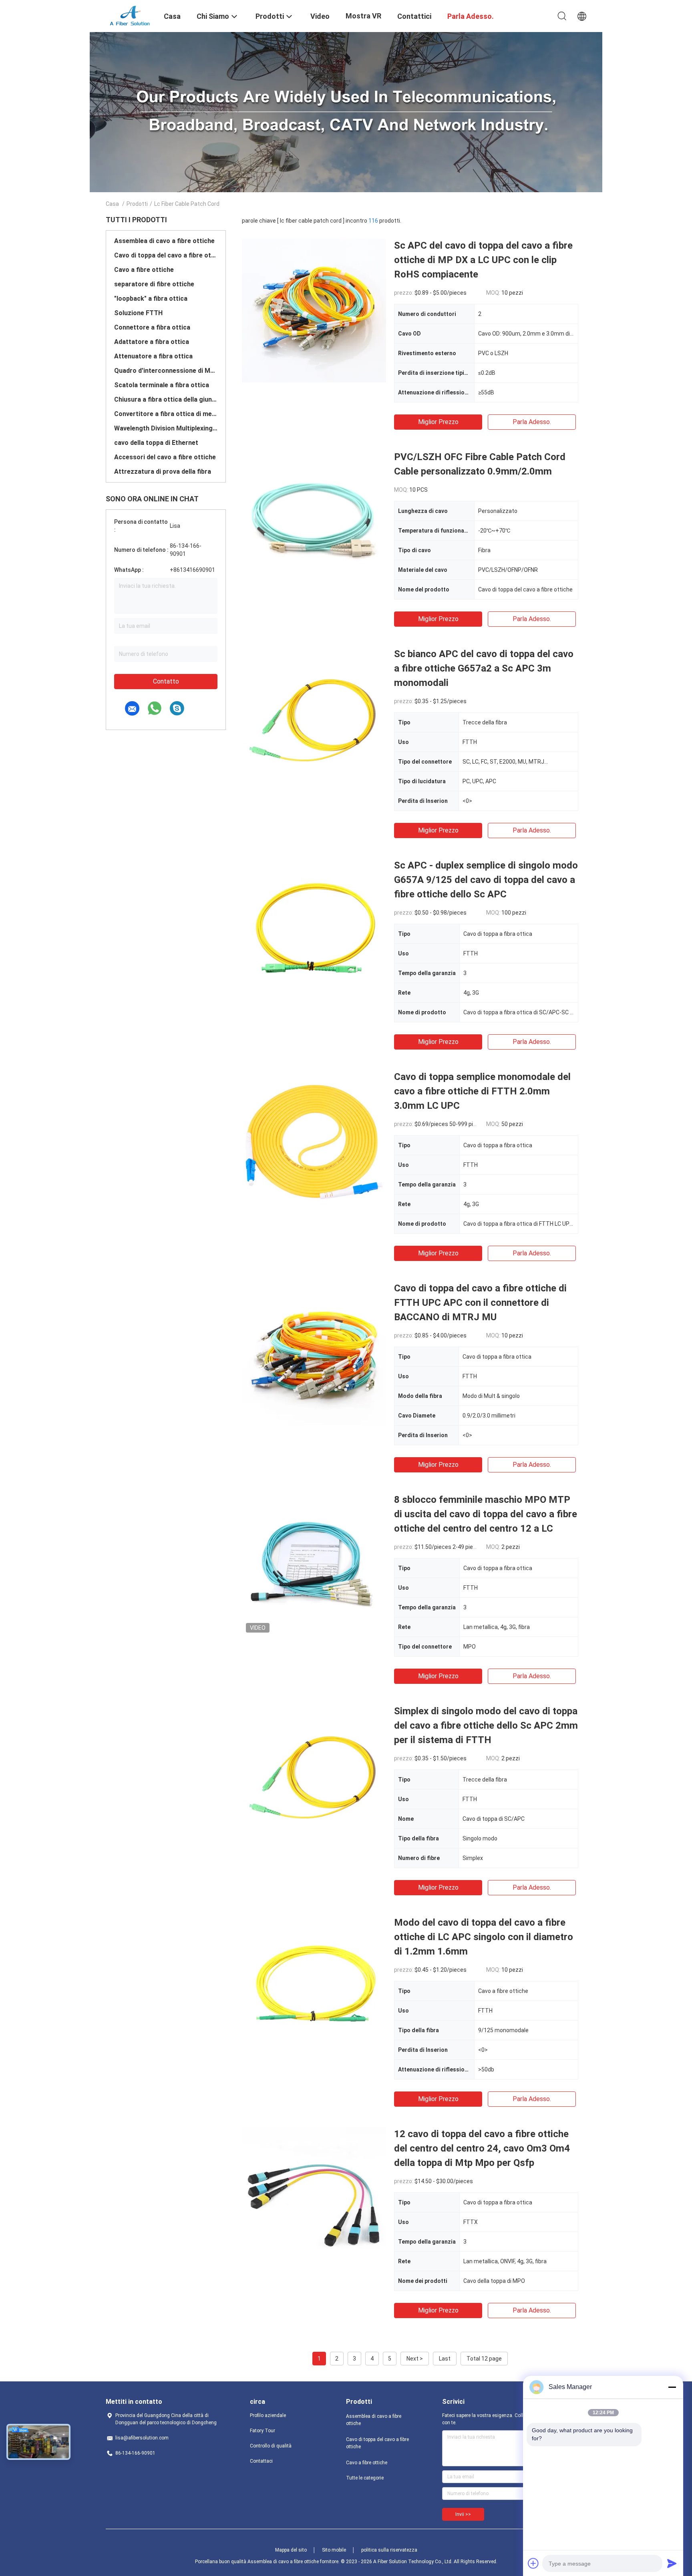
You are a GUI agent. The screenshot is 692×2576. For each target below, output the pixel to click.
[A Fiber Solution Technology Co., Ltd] (130, 15)
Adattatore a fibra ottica (152, 342)
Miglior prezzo (438, 422)
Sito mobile (334, 2550)
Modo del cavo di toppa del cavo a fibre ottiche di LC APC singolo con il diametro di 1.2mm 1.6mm (484, 1937)
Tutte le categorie (365, 2478)
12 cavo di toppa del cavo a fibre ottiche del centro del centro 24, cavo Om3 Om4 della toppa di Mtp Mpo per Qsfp (482, 2148)
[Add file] (533, 2563)
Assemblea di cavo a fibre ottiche (164, 241)
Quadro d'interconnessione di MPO (166, 371)
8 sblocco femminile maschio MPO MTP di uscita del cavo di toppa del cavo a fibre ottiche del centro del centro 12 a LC (486, 1514)
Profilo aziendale (268, 2415)
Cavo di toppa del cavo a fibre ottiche (166, 255)
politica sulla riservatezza (389, 2550)
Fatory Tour (263, 2431)
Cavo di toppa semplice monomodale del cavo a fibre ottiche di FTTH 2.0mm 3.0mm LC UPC (482, 1091)
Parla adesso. (532, 422)
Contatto (166, 681)
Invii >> (463, 2514)
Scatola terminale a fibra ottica (162, 385)
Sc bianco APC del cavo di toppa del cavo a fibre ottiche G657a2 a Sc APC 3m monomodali (484, 668)
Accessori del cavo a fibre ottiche (165, 457)
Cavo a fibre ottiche (144, 270)
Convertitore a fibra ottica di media (166, 414)
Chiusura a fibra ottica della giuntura (166, 399)
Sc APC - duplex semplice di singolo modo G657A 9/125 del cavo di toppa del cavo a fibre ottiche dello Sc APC (486, 880)
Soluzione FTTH (138, 313)
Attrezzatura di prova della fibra (163, 472)
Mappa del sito (291, 2550)
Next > (415, 2359)
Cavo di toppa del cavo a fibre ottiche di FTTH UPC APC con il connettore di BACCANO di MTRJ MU (480, 1303)
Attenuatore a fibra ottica (153, 356)
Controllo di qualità (271, 2446)
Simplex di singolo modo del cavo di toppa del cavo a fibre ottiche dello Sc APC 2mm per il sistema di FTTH (486, 1725)
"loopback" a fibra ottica (151, 299)
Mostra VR (363, 16)
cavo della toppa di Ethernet (156, 443)
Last (445, 2359)
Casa (112, 204)
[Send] (672, 2563)
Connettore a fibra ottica (152, 327)
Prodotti (137, 204)
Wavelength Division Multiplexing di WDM (166, 428)
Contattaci (261, 2461)
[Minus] (672, 2387)
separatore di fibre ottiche (154, 284)
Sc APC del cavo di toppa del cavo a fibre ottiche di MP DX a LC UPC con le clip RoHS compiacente (483, 260)
